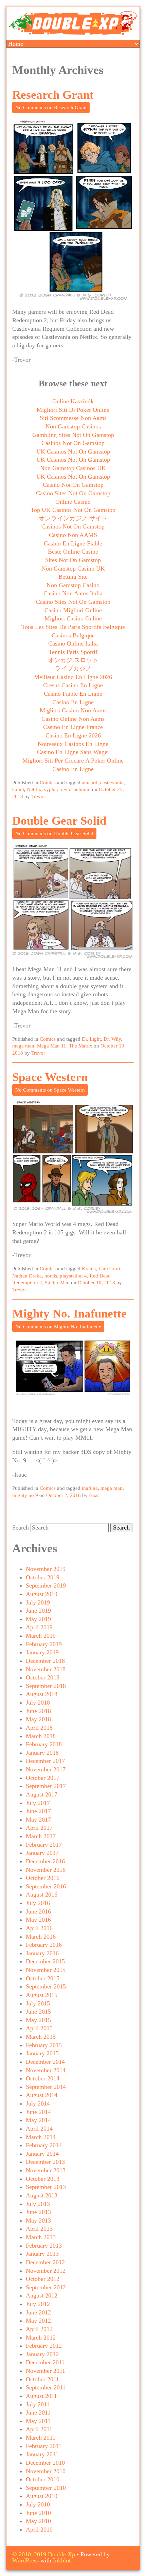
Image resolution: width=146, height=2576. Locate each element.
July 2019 (38, 1602)
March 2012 (41, 2338)
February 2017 (44, 1845)
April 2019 (39, 1627)
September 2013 (46, 2187)
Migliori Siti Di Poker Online (73, 410)
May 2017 (38, 1820)
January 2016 (42, 1953)
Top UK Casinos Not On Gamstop (73, 510)
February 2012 (44, 2346)
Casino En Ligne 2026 (73, 735)
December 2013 (45, 2162)
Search (21, 1527)
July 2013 (38, 2204)
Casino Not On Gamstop (73, 485)
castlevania (112, 783)
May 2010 (38, 2521)
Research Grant (53, 95)
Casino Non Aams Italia (73, 593)
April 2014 (39, 2129)
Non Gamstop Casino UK (73, 569)
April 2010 (39, 2530)
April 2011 (39, 2429)
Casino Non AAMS (73, 535)
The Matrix (81, 1046)
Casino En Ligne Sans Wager (73, 752)
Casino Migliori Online (73, 610)
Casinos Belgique (73, 635)
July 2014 (38, 2103)
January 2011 (42, 2454)
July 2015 (38, 2003)
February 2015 (44, 2045)
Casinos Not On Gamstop (73, 443)
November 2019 (46, 1569)
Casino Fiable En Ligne (73, 694)
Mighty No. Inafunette (69, 1314)
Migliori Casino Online (73, 618)
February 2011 (44, 2446)
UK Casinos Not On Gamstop (73, 451)
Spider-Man (57, 1283)
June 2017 (38, 1811)
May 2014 (38, 2120)
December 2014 (45, 2062)
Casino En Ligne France (73, 727)
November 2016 (46, 1870)
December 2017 (45, 1761)
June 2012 (38, 2312)
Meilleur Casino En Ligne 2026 (73, 677)
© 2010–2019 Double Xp (44, 2554)
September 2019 (46, 1585)
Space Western (50, 1077)
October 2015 (43, 1978)
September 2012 (46, 2287)
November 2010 (46, 2471)
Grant (18, 789)
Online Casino (73, 502)
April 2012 (39, 2329)
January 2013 (42, 2254)
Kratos (89, 1269)
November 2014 (46, 2070)
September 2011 (46, 2387)
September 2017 (46, 1786)
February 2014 (44, 2145)
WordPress (25, 2560)
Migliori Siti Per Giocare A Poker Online (73, 761)
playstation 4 (73, 1276)
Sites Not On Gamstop (73, 560)
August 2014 (42, 2095)
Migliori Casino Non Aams (73, 710)
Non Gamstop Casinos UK (73, 468)
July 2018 (38, 1703)
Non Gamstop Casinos (73, 426)
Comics (48, 783)
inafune (90, 1488)
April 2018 (39, 1728)
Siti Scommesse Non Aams (73, 418)
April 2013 (39, 2229)
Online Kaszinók (73, 401)
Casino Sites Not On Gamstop (73, 493)
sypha (50, 789)
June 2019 (38, 1611)
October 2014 (43, 2078)
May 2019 (38, 1619)
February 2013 (44, 2246)
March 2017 (41, 1836)
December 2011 (45, 2362)
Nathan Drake (27, 1276)
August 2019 (42, 1594)
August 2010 (42, 2496)
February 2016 (44, 1945)
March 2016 (41, 1937)
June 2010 (38, 2513)
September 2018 (46, 1686)
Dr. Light (91, 1039)
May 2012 (38, 2321)
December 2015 (45, 1961)
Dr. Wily (112, 1039)
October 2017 (43, 1778)
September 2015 (46, 1986)
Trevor (38, 796)
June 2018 (38, 1711)
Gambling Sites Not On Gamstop (73, 435)
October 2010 (43, 2479)
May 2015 (38, 2020)
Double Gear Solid (59, 821)
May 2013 (38, 2221)
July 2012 (38, 2304)
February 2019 (44, 1644)
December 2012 (45, 2262)
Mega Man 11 (52, 1046)
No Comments (51, 108)
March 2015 (41, 2037)
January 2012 (42, 2354)
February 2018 (44, 1744)
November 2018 (46, 1669)
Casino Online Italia (73, 643)
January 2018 (42, 1753)
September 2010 (46, 2488)
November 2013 (46, 2170)
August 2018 (42, 1694)
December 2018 (45, 1661)
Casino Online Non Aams (73, 719)
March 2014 (41, 2137)
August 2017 (42, 1794)
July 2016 (38, 1903)
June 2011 (38, 2412)
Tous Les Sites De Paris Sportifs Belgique (73, 627)
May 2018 (38, 1719)
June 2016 (38, 1911)
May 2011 (38, 2421)
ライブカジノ (73, 669)
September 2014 (46, 2087)
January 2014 (42, 2154)
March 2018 (41, 1736)
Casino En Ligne (73, 702)
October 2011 (42, 2379)
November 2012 (46, 2271)
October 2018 (43, 1677)
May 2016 (38, 1920)
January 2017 (42, 1853)
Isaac (94, 1495)
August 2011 (41, 2396)
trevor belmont (75, 789)
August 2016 (42, 1895)
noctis (51, 1276)
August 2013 (42, 2195)
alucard (90, 783)
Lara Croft (109, 1269)
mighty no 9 (25, 1495)
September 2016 (46, 1886)
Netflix (34, 789)
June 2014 (38, 2112)
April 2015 (39, 2028)
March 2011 (41, 2438)
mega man (23, 1046)
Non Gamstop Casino (73, 585)
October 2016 (43, 1878)
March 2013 (41, 2237)
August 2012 (42, 2295)
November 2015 (46, 1970)
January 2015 (42, 2053)
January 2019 (42, 1652)
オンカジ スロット (73, 660)
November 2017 (46, 1769)
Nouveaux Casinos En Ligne (73, 744)
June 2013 (38, 2212)
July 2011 (38, 2404)
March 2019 (41, 1636)
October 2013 (43, 2179)
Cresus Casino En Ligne (73, 685)
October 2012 (43, 2279)
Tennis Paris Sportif (73, 652)
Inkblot (62, 2560)
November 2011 (45, 2371)
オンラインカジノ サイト (73, 518)
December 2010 (45, 2463)
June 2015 (38, 2012)
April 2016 (39, 1928)
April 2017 (39, 1828)
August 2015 (42, 1995)
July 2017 (38, 1803)
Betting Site (73, 577)
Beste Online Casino (73, 552)
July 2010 (38, 2504)
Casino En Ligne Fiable (73, 543)
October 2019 (43, 1577)
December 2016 (45, 1861)
